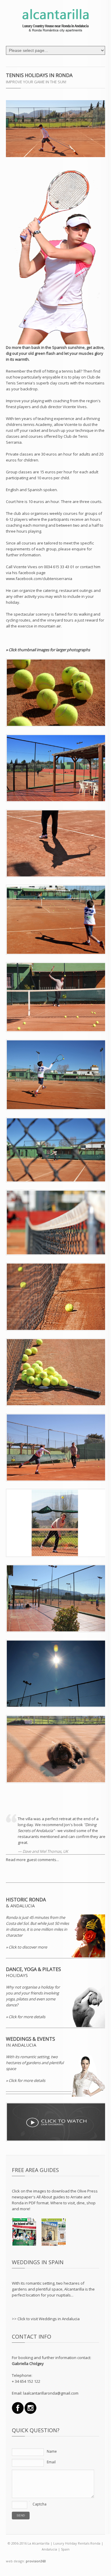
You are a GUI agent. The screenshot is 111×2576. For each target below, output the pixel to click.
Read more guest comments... (32, 1860)
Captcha (40, 2504)
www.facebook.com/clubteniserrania (39, 579)
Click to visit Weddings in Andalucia (49, 2319)
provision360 (36, 2561)
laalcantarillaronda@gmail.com (51, 2393)
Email (51, 2462)
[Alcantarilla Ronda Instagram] (18, 2412)
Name (52, 2451)
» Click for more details (26, 2017)
